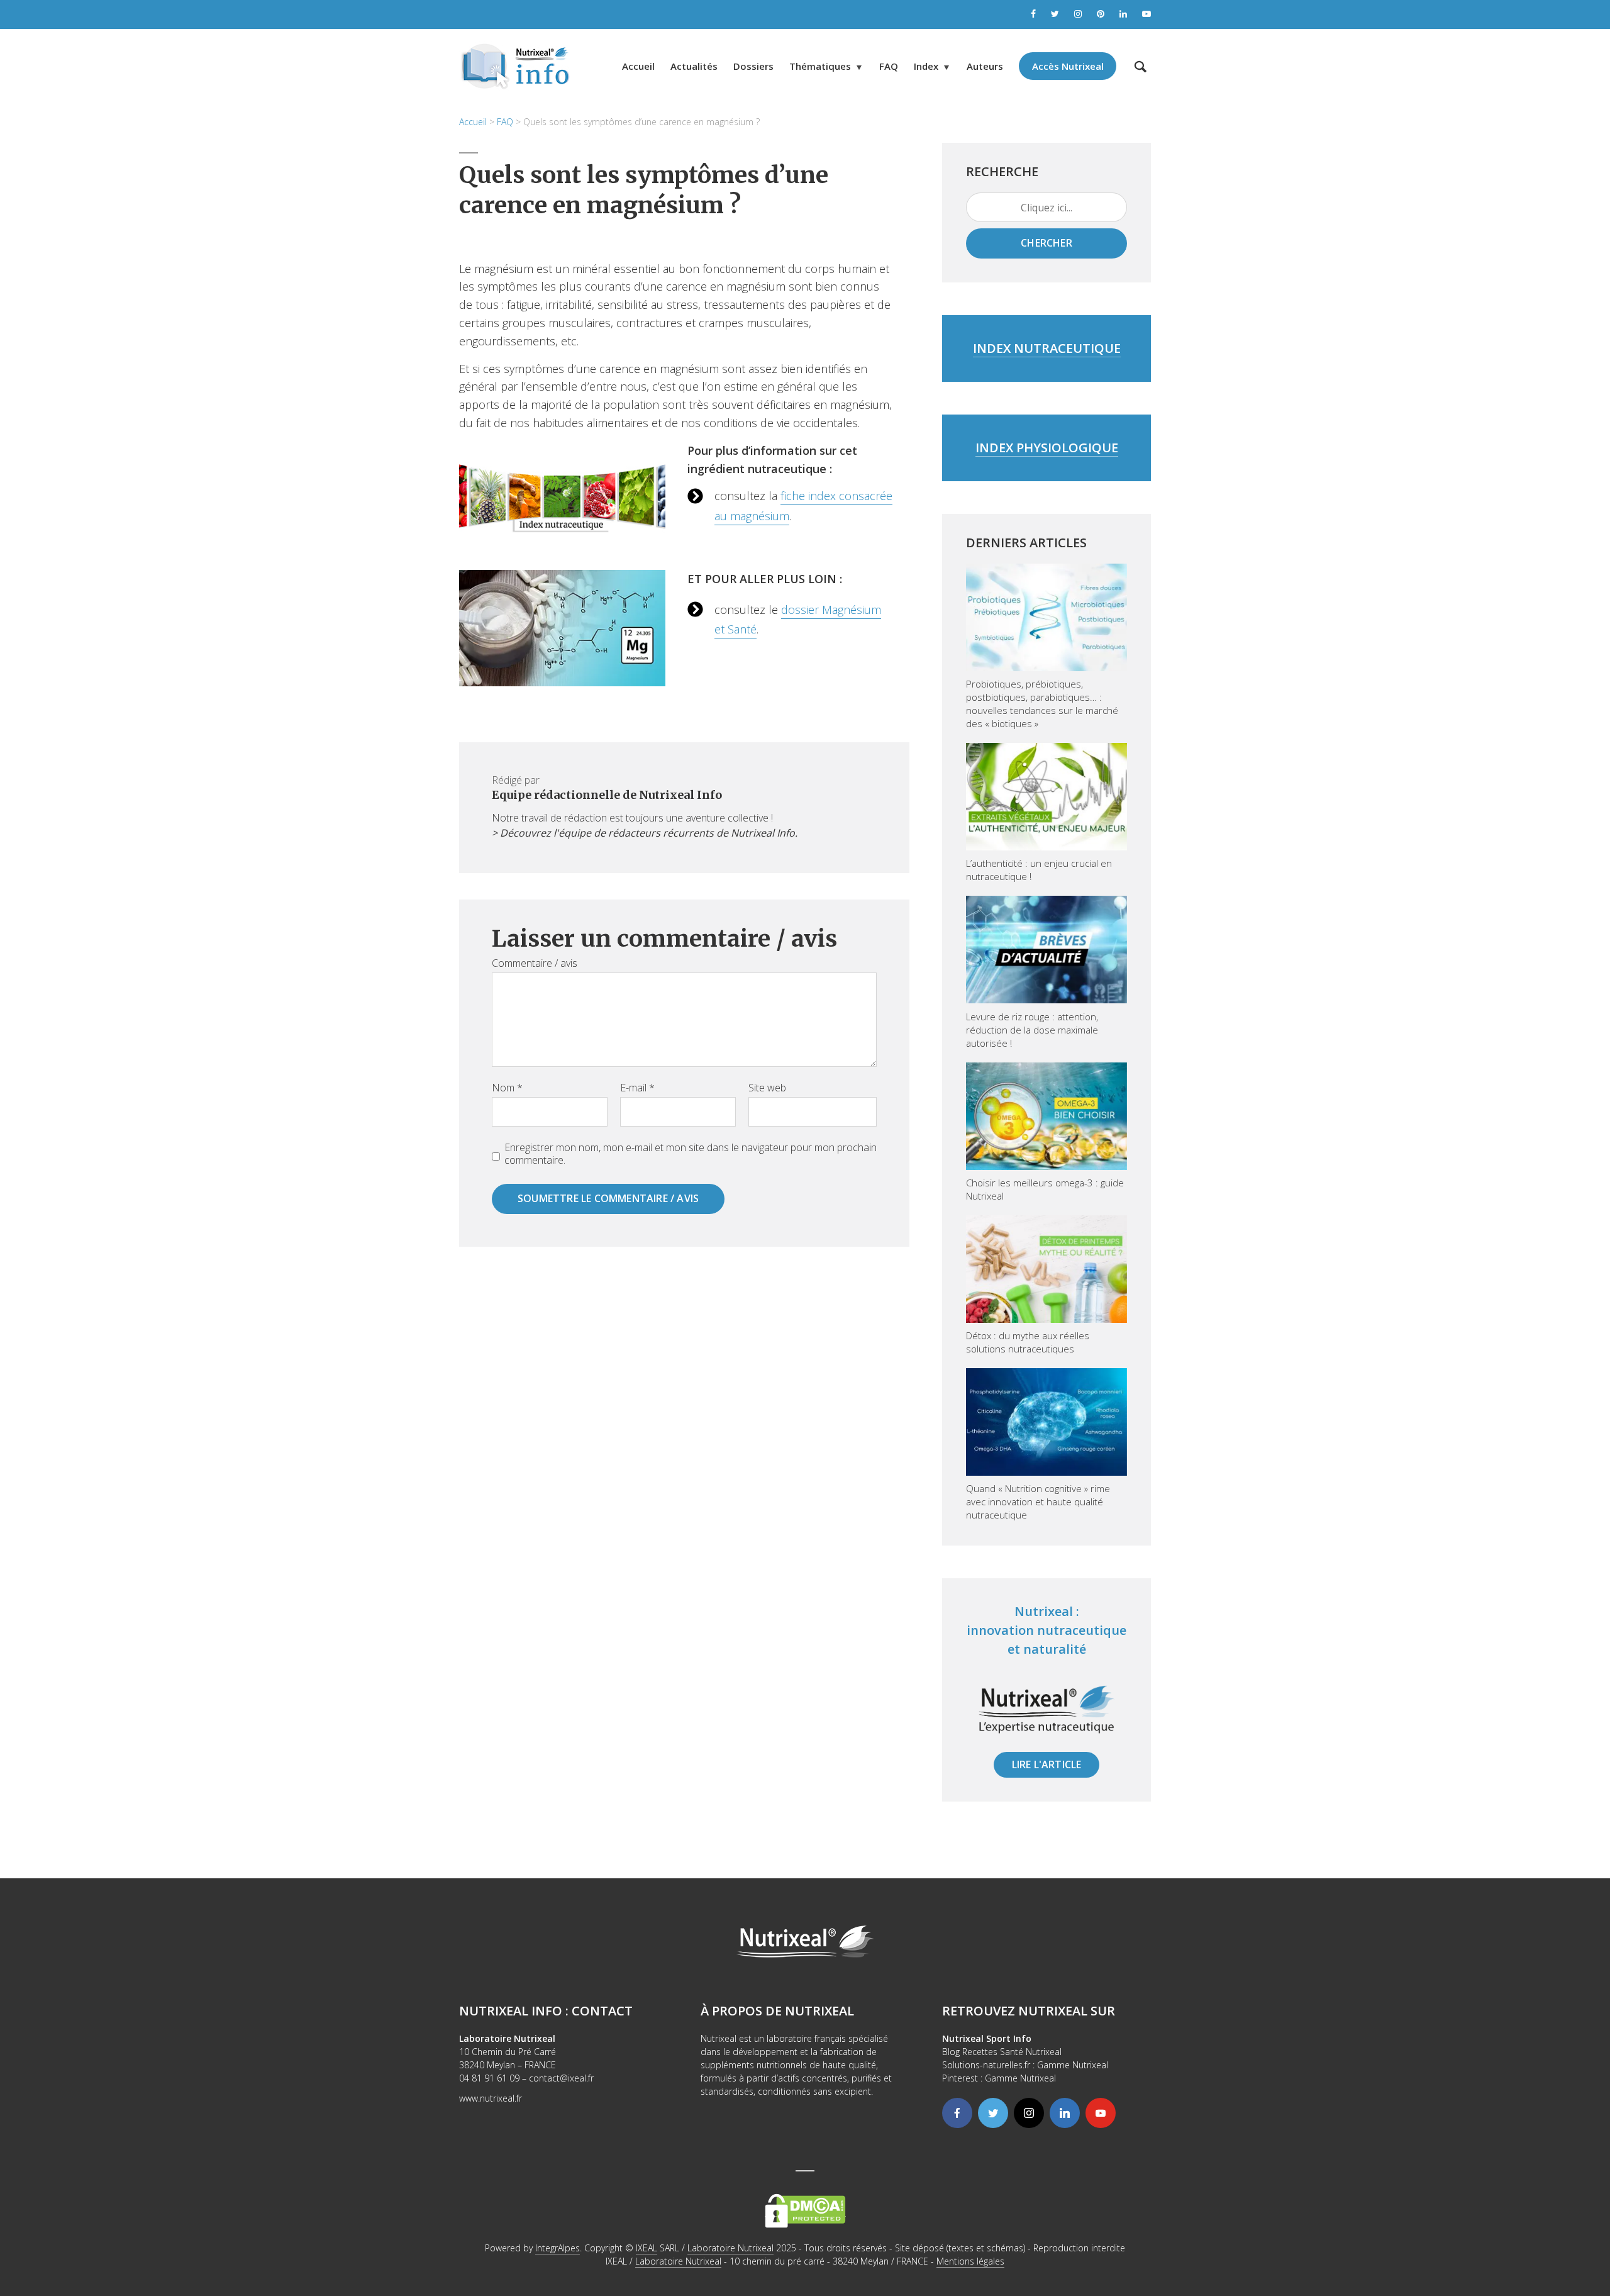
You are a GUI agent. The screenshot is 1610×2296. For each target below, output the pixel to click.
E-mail (637, 1088)
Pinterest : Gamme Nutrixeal (999, 2078)
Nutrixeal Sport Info (987, 2038)
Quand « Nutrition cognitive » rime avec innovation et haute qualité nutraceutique (1038, 1502)
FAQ (889, 66)
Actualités (694, 66)
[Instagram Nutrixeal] (1078, 14)
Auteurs (985, 66)
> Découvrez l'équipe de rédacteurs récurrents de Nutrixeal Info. (645, 833)
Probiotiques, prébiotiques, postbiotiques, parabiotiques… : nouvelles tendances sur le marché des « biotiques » (1042, 704)
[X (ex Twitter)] (993, 2113)
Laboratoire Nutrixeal (730, 2248)
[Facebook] (957, 2113)
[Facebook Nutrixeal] (1033, 14)
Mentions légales (970, 2261)
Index (926, 66)
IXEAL (647, 2248)
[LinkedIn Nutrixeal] (1123, 14)
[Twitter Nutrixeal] (1055, 14)
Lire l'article (1047, 1764)
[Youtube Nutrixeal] (1146, 14)
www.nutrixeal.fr (491, 2098)
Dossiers (753, 66)
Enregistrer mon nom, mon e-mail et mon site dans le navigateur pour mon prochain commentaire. (691, 1154)
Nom (507, 1088)
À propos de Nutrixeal (777, 2011)
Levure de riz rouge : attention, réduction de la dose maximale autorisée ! (1032, 1030)
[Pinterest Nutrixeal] (1101, 14)
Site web (767, 1088)
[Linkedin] (1065, 2113)
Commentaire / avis (535, 963)
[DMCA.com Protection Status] (805, 2210)
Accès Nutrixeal (1068, 66)
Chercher (1046, 243)
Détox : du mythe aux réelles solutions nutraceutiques (1028, 1342)
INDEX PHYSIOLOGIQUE (1047, 448)
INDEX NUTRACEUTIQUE (1047, 348)
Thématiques (820, 66)
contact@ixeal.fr (561, 2078)
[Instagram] (1029, 2113)
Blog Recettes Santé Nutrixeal (1002, 2052)
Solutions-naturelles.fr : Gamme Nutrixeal (1025, 2065)
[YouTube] (1101, 2113)
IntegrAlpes (558, 2248)
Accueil (638, 66)
